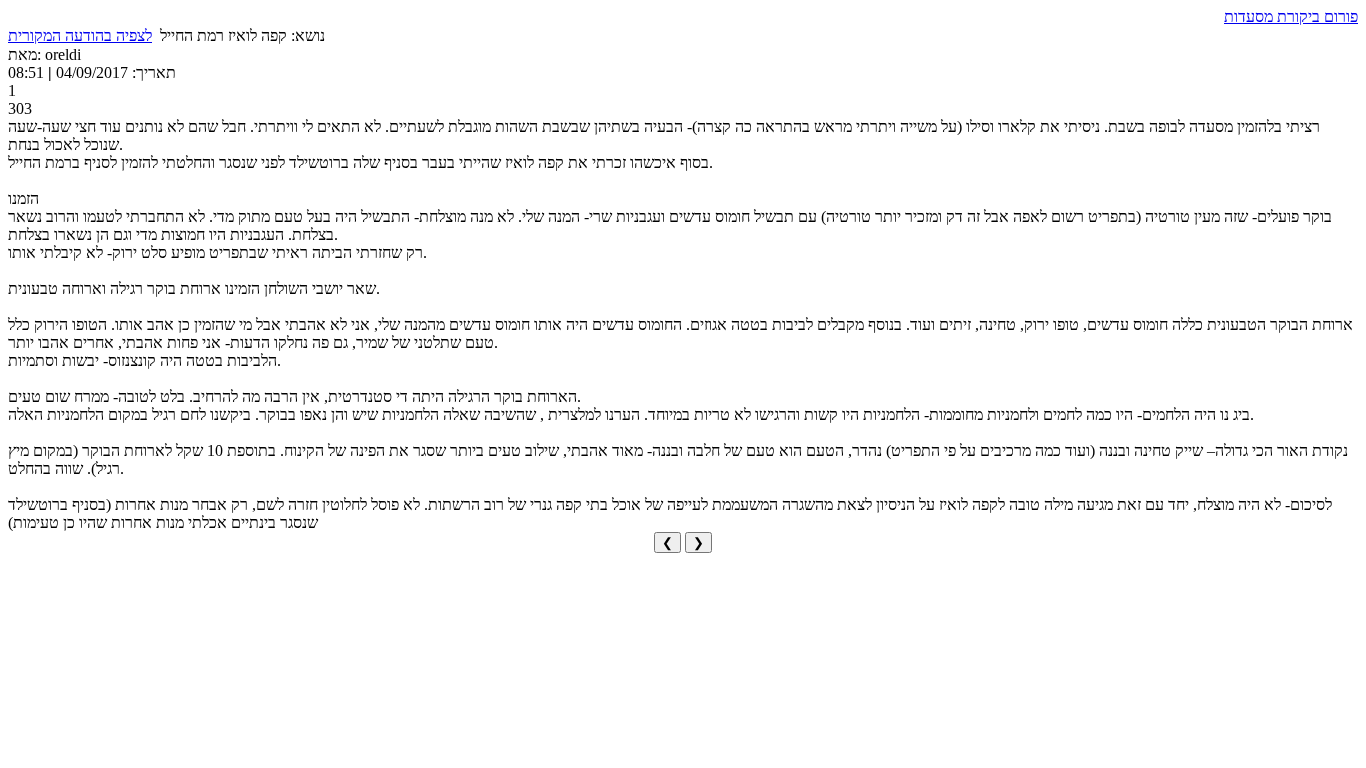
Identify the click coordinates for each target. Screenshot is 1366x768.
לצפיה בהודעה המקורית (80, 35)
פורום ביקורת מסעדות (1291, 16)
